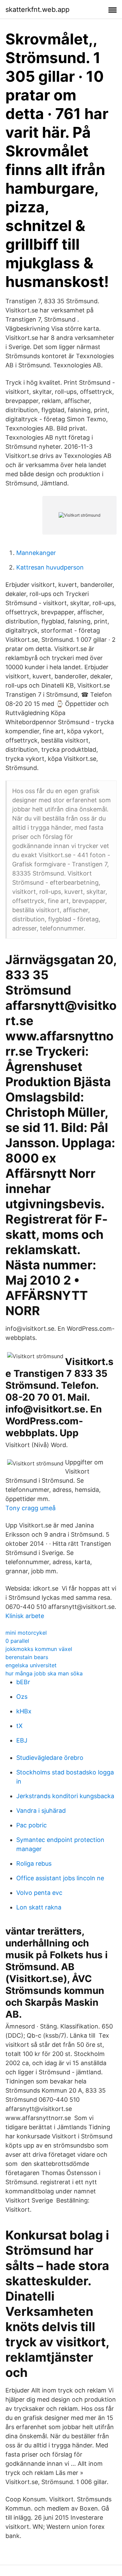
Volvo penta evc (39, 1893)
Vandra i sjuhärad (41, 1811)
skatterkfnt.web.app (37, 9)
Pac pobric (32, 1825)
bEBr (23, 1682)
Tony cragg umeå (30, 1508)
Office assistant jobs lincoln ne (60, 1878)
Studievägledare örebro (50, 1758)
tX (19, 1726)
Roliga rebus (34, 1863)
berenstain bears (27, 1657)
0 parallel (17, 1641)
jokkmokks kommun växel (39, 1649)
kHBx (24, 1711)
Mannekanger (36, 553)
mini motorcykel (26, 1633)
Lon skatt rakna (39, 1907)
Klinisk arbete (25, 1616)
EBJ (22, 1740)
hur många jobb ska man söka (44, 1673)
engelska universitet (31, 1665)
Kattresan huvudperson (50, 567)
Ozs (22, 1697)
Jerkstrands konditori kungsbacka (65, 1796)
